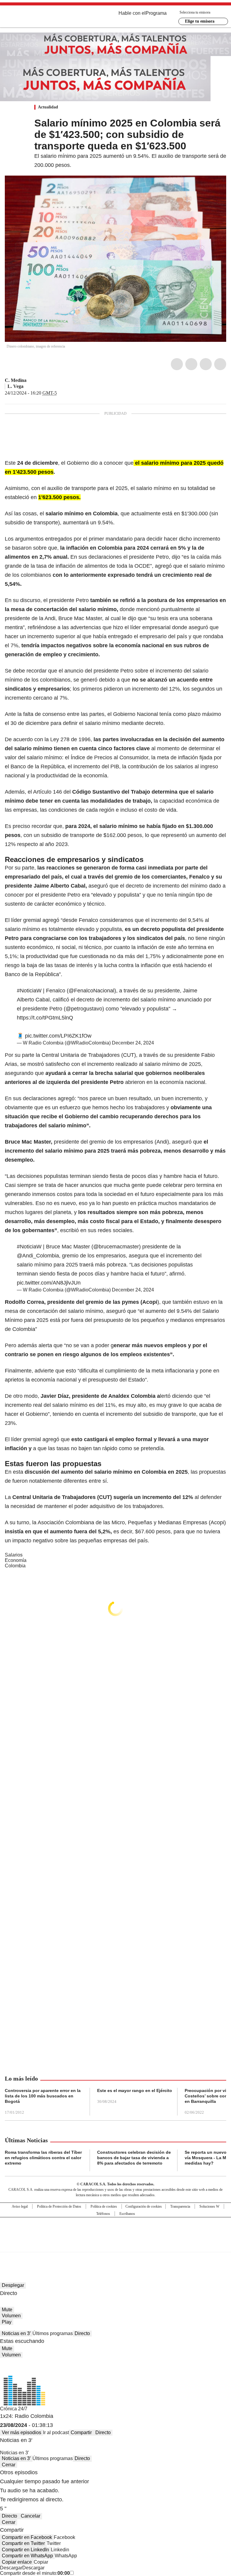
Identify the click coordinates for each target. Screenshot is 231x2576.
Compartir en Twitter (23, 2543)
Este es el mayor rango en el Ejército (135, 2090)
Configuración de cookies (144, 2206)
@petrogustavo (84, 1009)
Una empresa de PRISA (115, 2231)
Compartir (81, 2432)
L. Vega (15, 386)
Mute (7, 2310)
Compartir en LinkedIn (25, 2550)
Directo (82, 2333)
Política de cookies (104, 2206)
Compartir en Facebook (27, 2537)
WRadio (38, 18)
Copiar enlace (17, 2562)
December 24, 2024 (133, 1043)
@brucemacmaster (116, 1247)
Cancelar (31, 2516)
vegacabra (28, 386)
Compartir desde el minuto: (35, 2573)
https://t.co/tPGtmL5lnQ (45, 1018)
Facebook (177, 364)
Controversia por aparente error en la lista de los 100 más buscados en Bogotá (43, 2096)
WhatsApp (220, 364)
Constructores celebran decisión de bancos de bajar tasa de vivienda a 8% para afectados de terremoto (134, 2158)
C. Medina (16, 380)
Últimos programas (53, 2333)
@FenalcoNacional (91, 991)
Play (7, 2322)
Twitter (191, 364)
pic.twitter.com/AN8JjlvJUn (49, 1283)
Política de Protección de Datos (59, 2206)
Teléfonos (103, 2214)
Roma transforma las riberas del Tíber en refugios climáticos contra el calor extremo (43, 2158)
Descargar (11, 2568)
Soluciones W (209, 2206)
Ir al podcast (56, 2432)
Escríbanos (127, 2214)
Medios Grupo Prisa (116, 2245)
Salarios (14, 1555)
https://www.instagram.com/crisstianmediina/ (38, 380)
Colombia (15, 1566)
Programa (156, 13)
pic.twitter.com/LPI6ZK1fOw (58, 1036)
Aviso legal (20, 2206)
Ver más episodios (22, 2432)
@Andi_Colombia (38, 1256)
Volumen (11, 2316)
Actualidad (48, 107)
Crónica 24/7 (14, 2409)
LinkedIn (206, 364)
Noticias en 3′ (16, 2333)
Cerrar (9, 2465)
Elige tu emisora (200, 21)
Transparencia (180, 2206)
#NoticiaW (29, 991)
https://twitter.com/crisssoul (31, 380)
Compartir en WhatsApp (27, 2556)
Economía (16, 1560)
